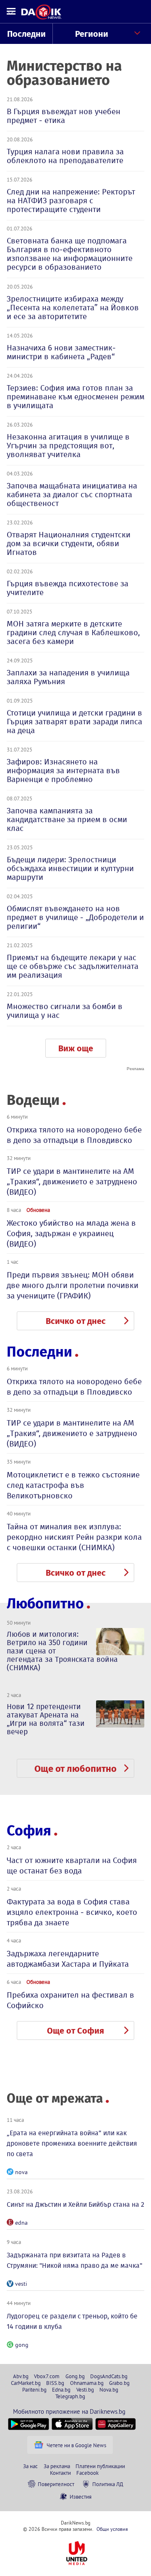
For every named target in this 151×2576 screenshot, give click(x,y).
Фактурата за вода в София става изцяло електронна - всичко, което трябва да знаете (72, 1912)
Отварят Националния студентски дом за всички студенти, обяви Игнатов (69, 543)
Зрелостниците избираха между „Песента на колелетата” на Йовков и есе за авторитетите (73, 308)
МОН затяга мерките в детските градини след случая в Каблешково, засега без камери (73, 632)
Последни (26, 34)
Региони (92, 34)
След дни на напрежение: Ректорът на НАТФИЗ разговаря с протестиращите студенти (71, 201)
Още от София (75, 2031)
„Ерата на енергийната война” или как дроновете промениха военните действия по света (72, 2143)
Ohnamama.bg (87, 2383)
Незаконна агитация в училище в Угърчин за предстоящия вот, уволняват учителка (68, 446)
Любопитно (45, 1604)
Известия (81, 2497)
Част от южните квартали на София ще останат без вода (72, 1866)
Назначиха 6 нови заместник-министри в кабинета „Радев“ (61, 352)
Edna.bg (61, 2389)
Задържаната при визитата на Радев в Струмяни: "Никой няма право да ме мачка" (74, 2260)
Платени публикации (100, 2466)
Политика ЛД (108, 2484)
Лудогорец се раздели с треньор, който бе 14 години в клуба (72, 2321)
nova (21, 2172)
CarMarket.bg (26, 2383)
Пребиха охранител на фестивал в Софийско (70, 2000)
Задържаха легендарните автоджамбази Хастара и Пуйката (68, 1959)
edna (21, 2223)
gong (22, 2345)
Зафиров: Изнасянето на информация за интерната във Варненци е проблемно (63, 770)
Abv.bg (21, 2376)
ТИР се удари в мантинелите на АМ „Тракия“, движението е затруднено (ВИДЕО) (72, 1182)
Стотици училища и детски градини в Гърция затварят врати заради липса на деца (74, 722)
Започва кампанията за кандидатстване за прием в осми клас (67, 819)
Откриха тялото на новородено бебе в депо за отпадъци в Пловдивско (74, 1135)
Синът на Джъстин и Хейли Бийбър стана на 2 (75, 2204)
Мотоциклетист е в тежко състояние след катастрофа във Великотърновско (73, 1485)
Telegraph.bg (70, 2396)
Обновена (38, 1210)
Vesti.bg (85, 2389)
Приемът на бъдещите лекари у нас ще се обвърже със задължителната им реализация (73, 966)
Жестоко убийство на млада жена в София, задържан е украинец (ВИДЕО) (71, 1233)
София (29, 1831)
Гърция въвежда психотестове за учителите (68, 588)
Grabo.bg (119, 2383)
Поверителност (56, 2484)
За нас (30, 2466)
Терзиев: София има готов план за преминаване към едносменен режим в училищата (75, 397)
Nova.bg (109, 2389)
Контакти (60, 2473)
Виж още (76, 1048)
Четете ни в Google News (76, 2445)
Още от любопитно (75, 1769)
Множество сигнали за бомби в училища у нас (65, 1011)
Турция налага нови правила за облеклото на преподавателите (65, 156)
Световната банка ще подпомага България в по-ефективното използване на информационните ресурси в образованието (70, 254)
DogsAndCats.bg (109, 2376)
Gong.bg (75, 2376)
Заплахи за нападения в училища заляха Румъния (68, 677)
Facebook (87, 2473)
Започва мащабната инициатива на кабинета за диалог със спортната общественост (72, 494)
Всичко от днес (76, 1321)
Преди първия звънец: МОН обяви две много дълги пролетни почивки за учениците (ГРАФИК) (73, 1285)
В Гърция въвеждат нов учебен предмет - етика (64, 116)
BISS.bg (55, 2383)
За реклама (57, 2466)
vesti (21, 2284)
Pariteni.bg (34, 2389)
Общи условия (112, 2529)
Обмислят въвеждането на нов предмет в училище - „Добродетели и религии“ (75, 917)
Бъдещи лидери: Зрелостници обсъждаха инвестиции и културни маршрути (70, 868)
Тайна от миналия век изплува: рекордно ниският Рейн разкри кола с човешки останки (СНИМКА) (74, 1537)
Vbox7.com (47, 2376)
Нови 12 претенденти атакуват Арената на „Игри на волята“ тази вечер (46, 1719)
